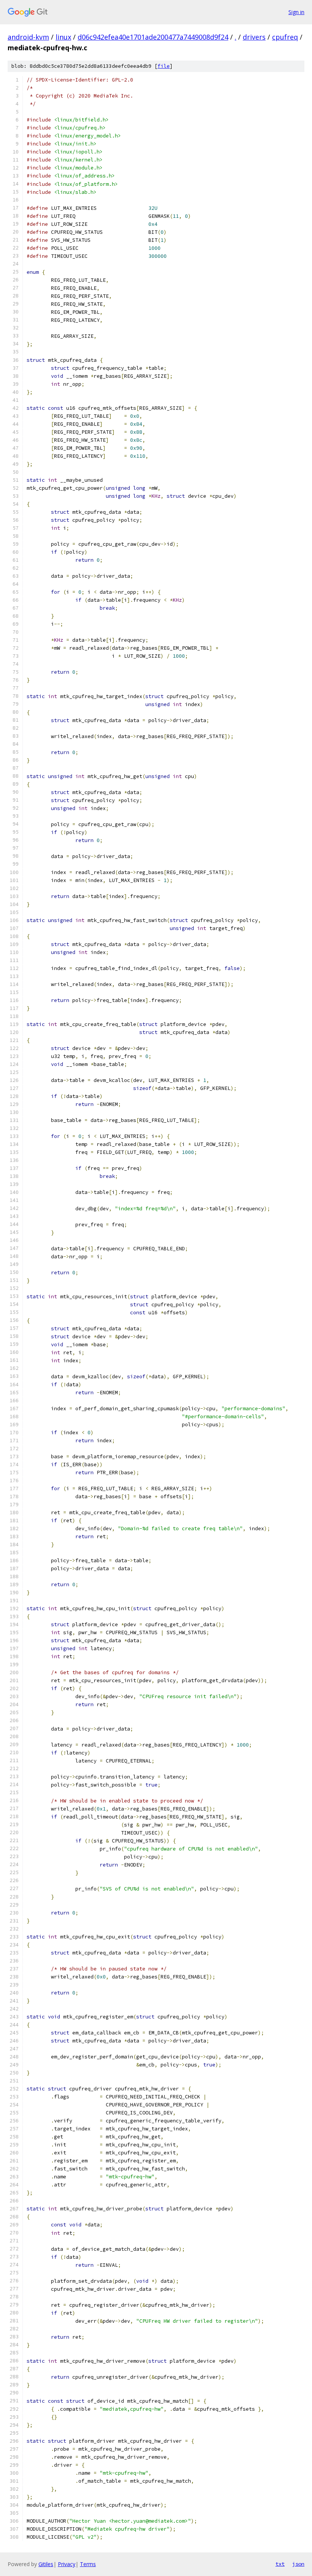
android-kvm (28, 37)
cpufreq (285, 37)
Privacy (67, 2564)
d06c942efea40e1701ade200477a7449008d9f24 (153, 37)
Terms (88, 2564)
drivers (254, 37)
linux (63, 37)
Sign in (296, 12)
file (164, 66)
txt (280, 2564)
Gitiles (46, 2564)
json (298, 2564)
